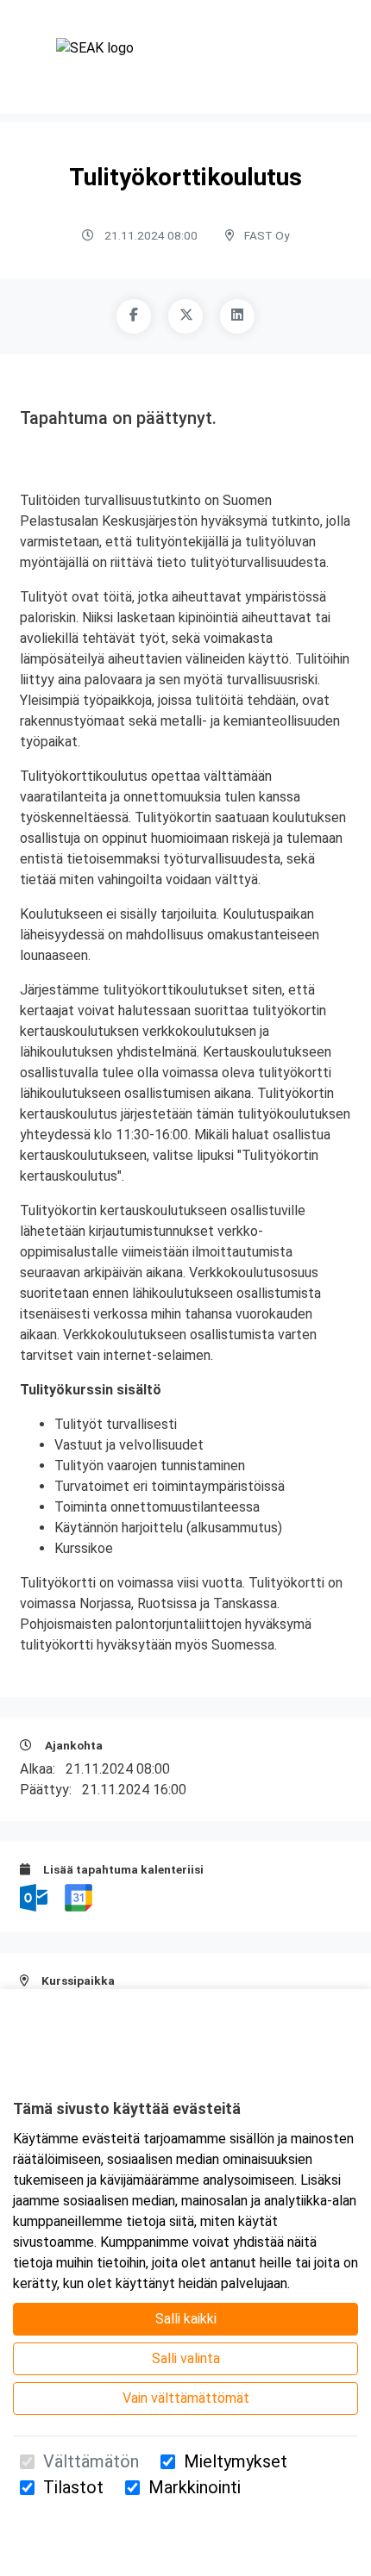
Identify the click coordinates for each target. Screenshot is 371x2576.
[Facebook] (134, 316)
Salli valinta (186, 2358)
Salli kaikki (186, 2319)
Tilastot (73, 2487)
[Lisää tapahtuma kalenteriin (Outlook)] (35, 1896)
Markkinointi (195, 2487)
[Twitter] (185, 316)
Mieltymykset (236, 2461)
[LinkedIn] (237, 316)
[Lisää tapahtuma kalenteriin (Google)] (79, 1896)
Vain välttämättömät (186, 2398)
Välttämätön (91, 2461)
